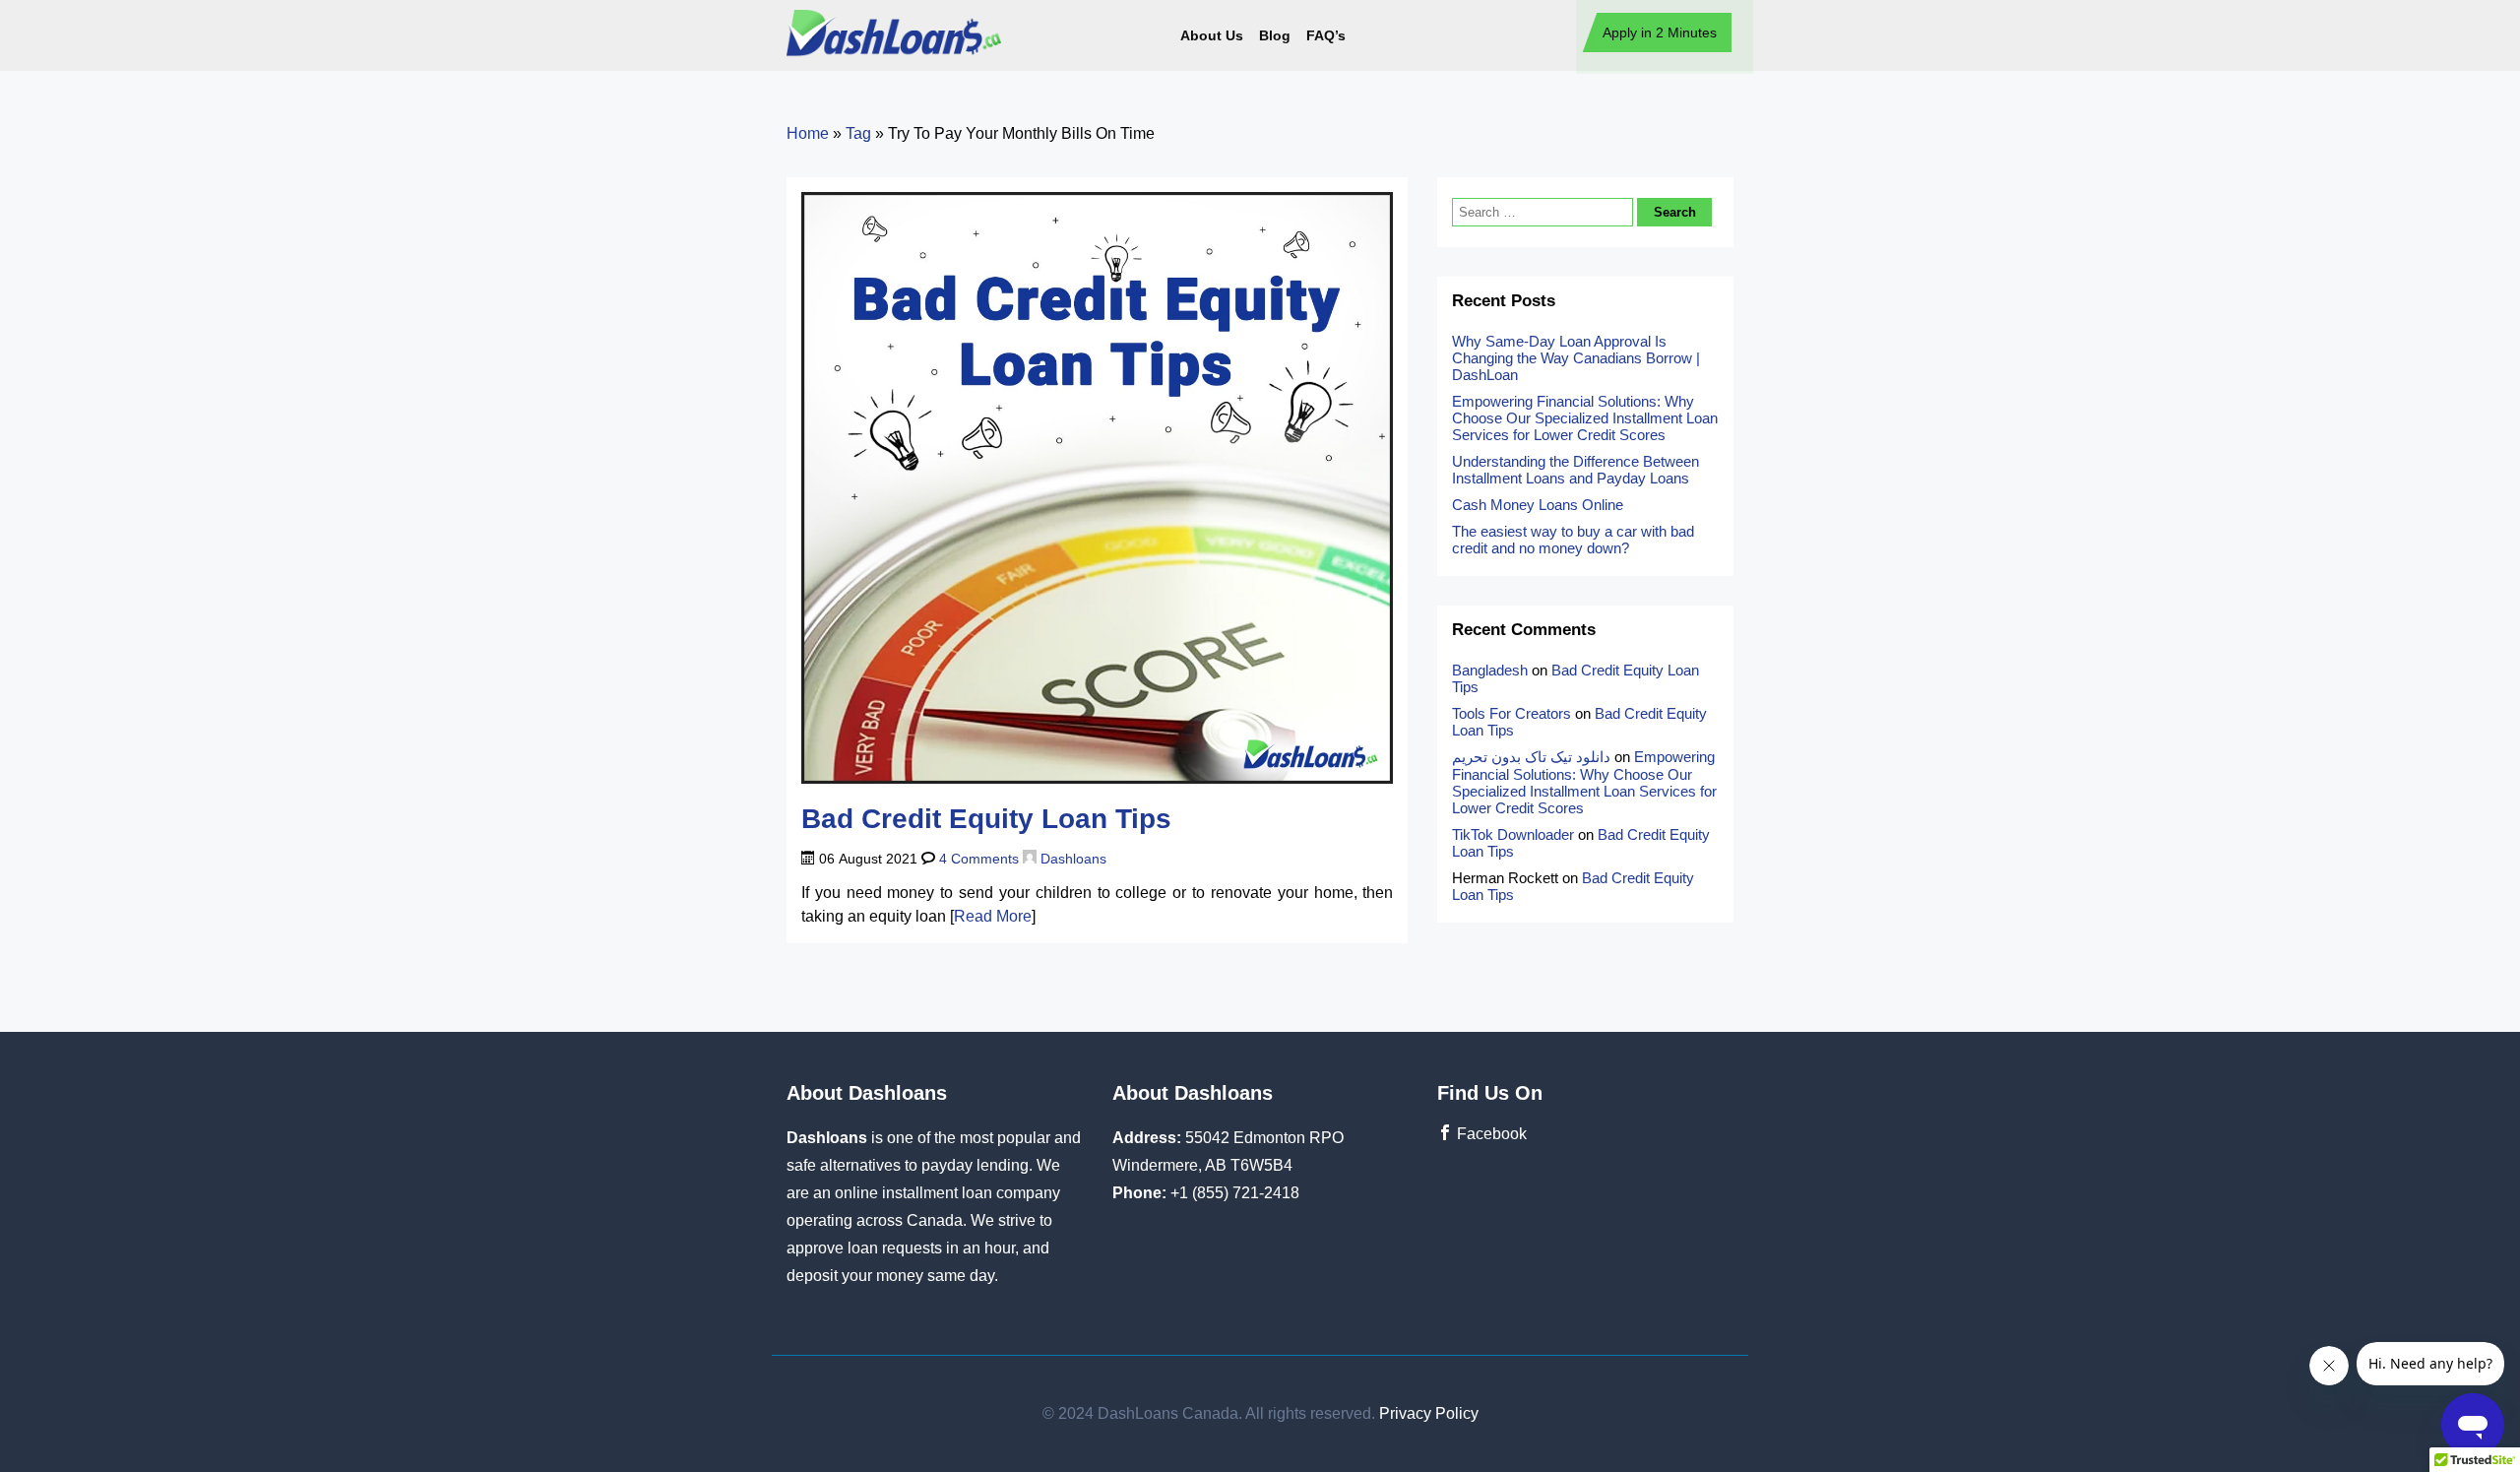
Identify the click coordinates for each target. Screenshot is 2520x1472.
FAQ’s (1326, 35)
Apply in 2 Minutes (1660, 32)
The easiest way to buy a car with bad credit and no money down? (1573, 540)
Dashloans (1071, 859)
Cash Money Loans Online (1540, 505)
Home (808, 133)
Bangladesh (1490, 670)
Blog (1275, 35)
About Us (1212, 35)
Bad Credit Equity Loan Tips (986, 819)
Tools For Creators (1512, 713)
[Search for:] (1544, 211)
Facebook (1490, 1134)
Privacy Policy (1429, 1413)
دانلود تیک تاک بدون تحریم (1531, 757)
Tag (858, 133)
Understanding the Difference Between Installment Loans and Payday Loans (1575, 470)
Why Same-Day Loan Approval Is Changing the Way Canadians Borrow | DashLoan (1576, 358)
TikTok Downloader (1513, 834)
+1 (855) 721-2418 (1235, 1193)
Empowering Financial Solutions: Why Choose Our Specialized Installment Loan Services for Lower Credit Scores (1585, 418)
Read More (993, 916)
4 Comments (979, 859)
